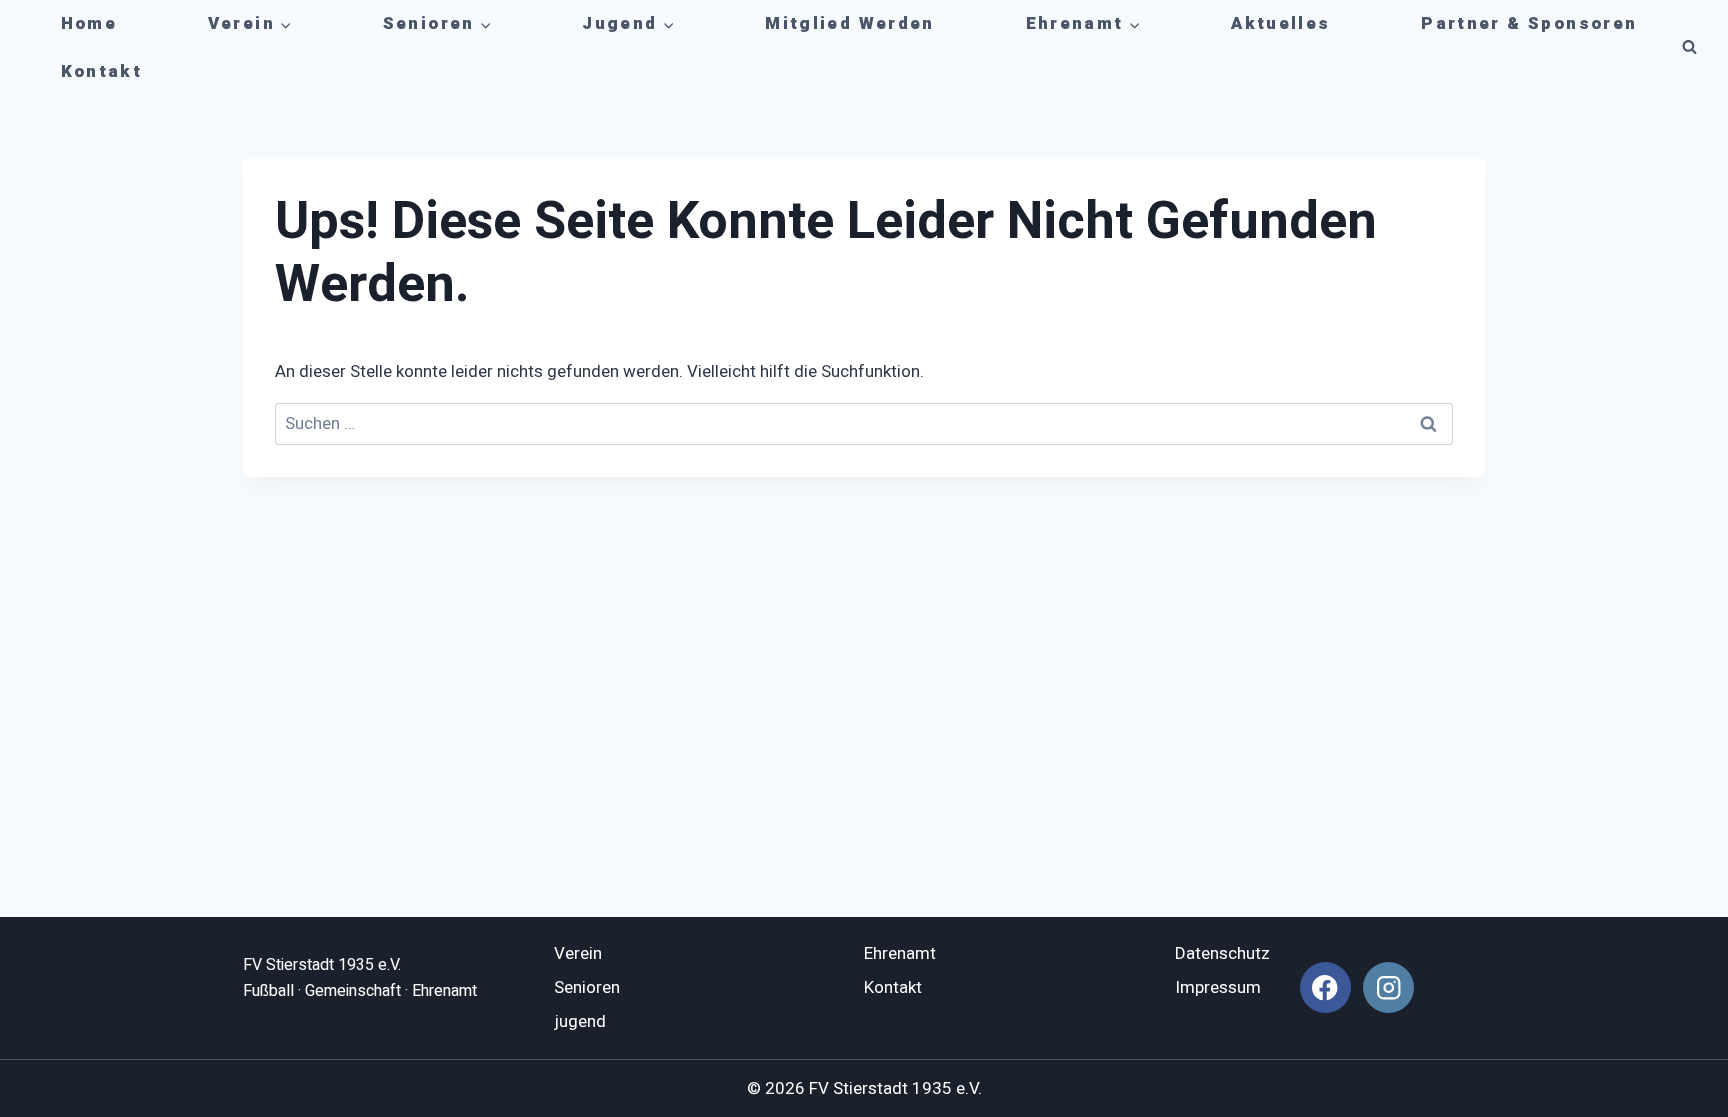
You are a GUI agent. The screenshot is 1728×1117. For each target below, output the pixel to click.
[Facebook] (1325, 987)
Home (89, 23)
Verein (578, 953)
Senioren (587, 987)
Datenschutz (1222, 953)
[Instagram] (1388, 987)
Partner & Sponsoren (1529, 23)
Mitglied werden (850, 23)
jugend (580, 1021)
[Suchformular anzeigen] (1689, 48)
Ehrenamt (900, 953)
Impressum (1218, 987)
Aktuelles (1280, 23)
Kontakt (102, 71)
